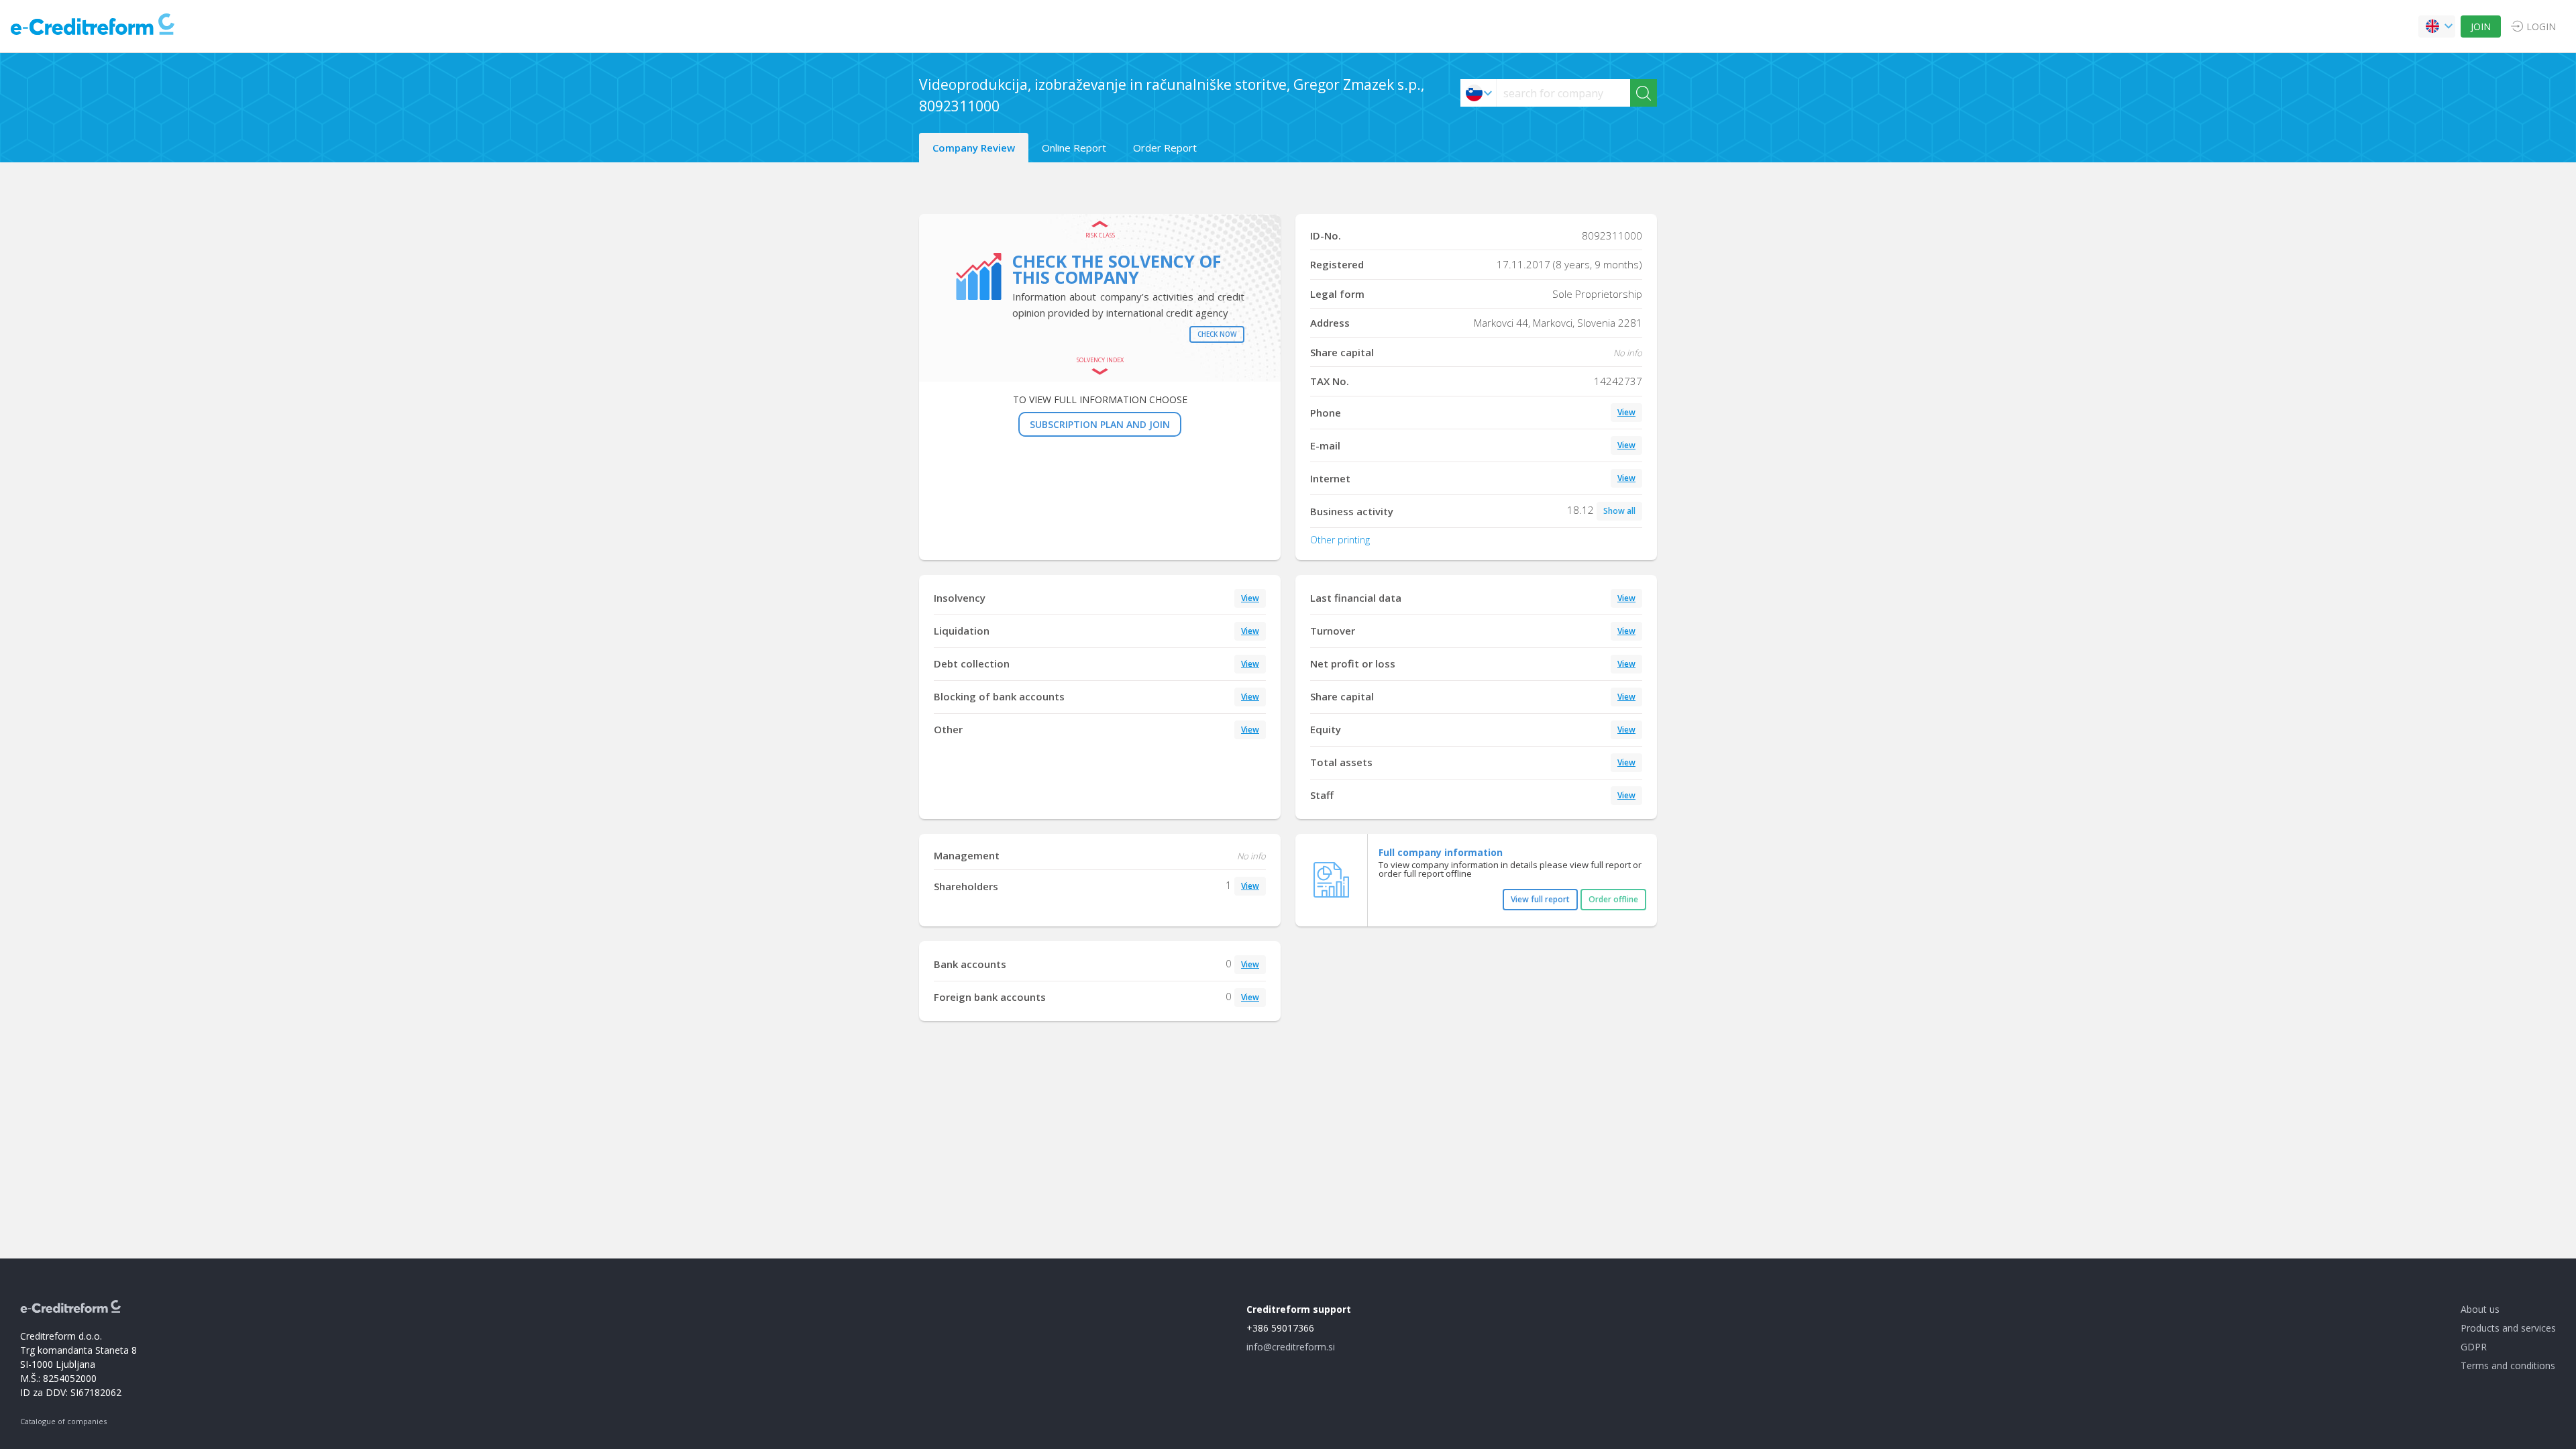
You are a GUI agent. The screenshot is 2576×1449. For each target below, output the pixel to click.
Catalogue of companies (63, 1421)
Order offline (1613, 899)
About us (2480, 1309)
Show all (1619, 511)
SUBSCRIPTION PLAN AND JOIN (1100, 424)
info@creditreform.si (1291, 1347)
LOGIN (2541, 26)
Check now (1217, 334)
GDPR (2474, 1347)
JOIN (2481, 26)
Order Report (1165, 148)
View (1626, 412)
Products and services (2508, 1328)
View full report (1540, 899)
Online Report (1074, 148)
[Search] (1644, 93)
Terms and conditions (2508, 1365)
